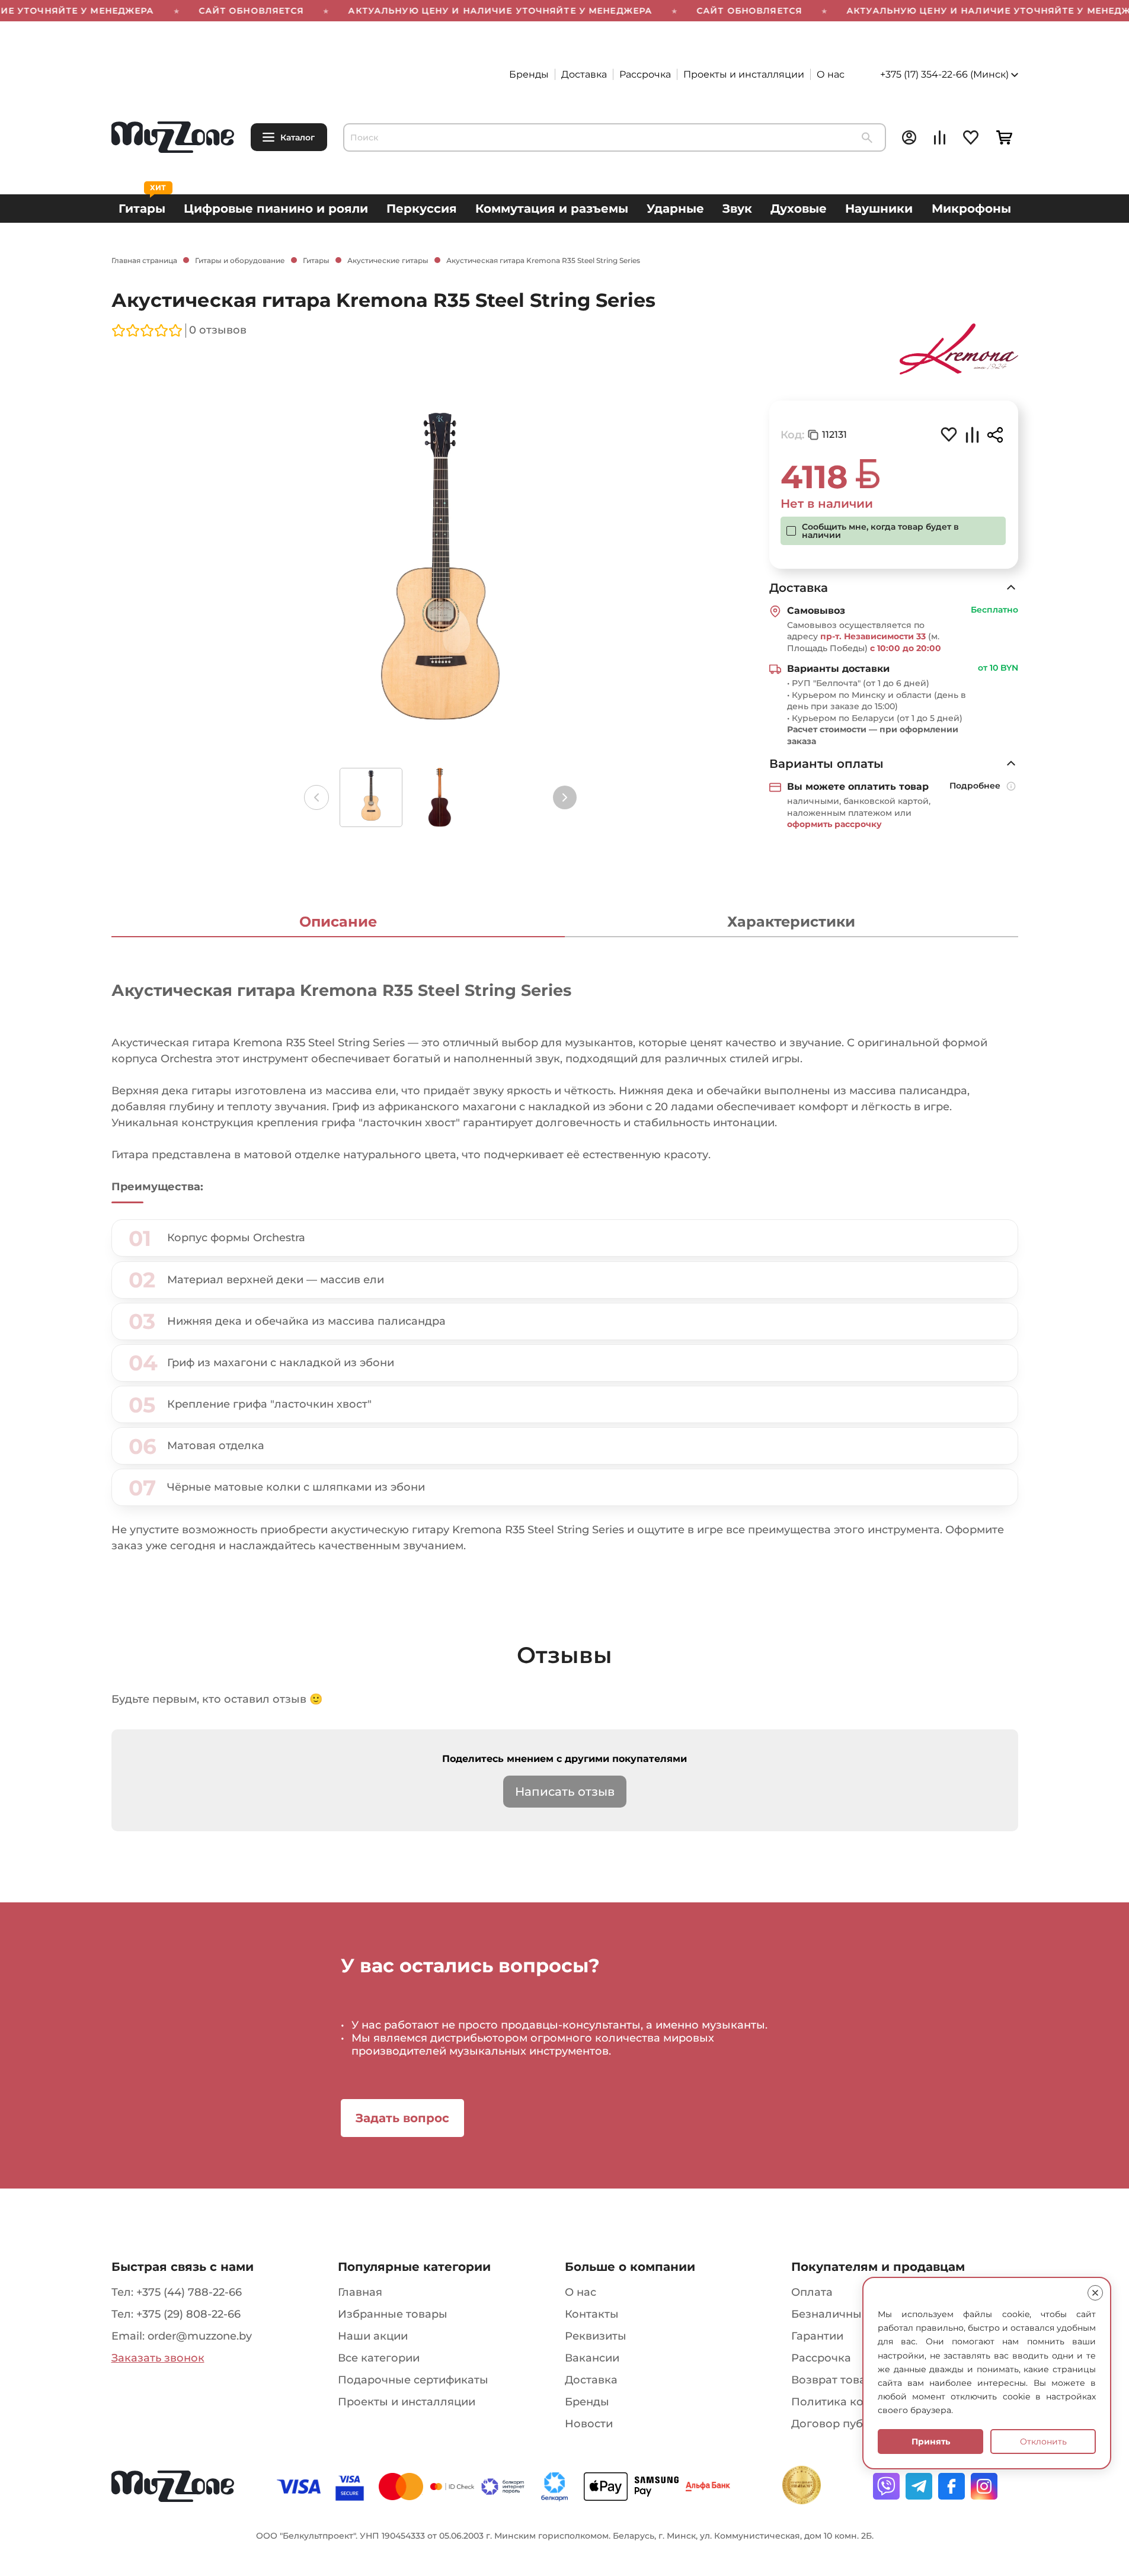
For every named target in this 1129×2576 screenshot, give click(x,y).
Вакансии (592, 2358)
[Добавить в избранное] (949, 434)
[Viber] (886, 2486)
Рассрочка (645, 74)
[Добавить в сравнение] (972, 436)
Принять (931, 2442)
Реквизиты (596, 2336)
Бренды (529, 74)
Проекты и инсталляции (744, 74)
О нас (831, 74)
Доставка (584, 74)
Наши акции (373, 2336)
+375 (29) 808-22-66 (188, 2314)
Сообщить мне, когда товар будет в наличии (880, 531)
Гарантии (817, 2336)
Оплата (812, 2292)
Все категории (379, 2358)
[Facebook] (952, 2486)
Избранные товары (393, 2314)
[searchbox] (615, 137)
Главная (360, 2292)
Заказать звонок (158, 2358)
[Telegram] (919, 2486)
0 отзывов (218, 330)
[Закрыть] (1095, 2293)
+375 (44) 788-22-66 (189, 2292)
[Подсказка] (1012, 787)
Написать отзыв (565, 1792)
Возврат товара (835, 2380)
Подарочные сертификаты (413, 2380)
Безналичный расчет (850, 2314)
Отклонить (1043, 2442)
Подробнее (975, 786)
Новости (589, 2424)
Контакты (592, 2314)
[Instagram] (984, 2486)
